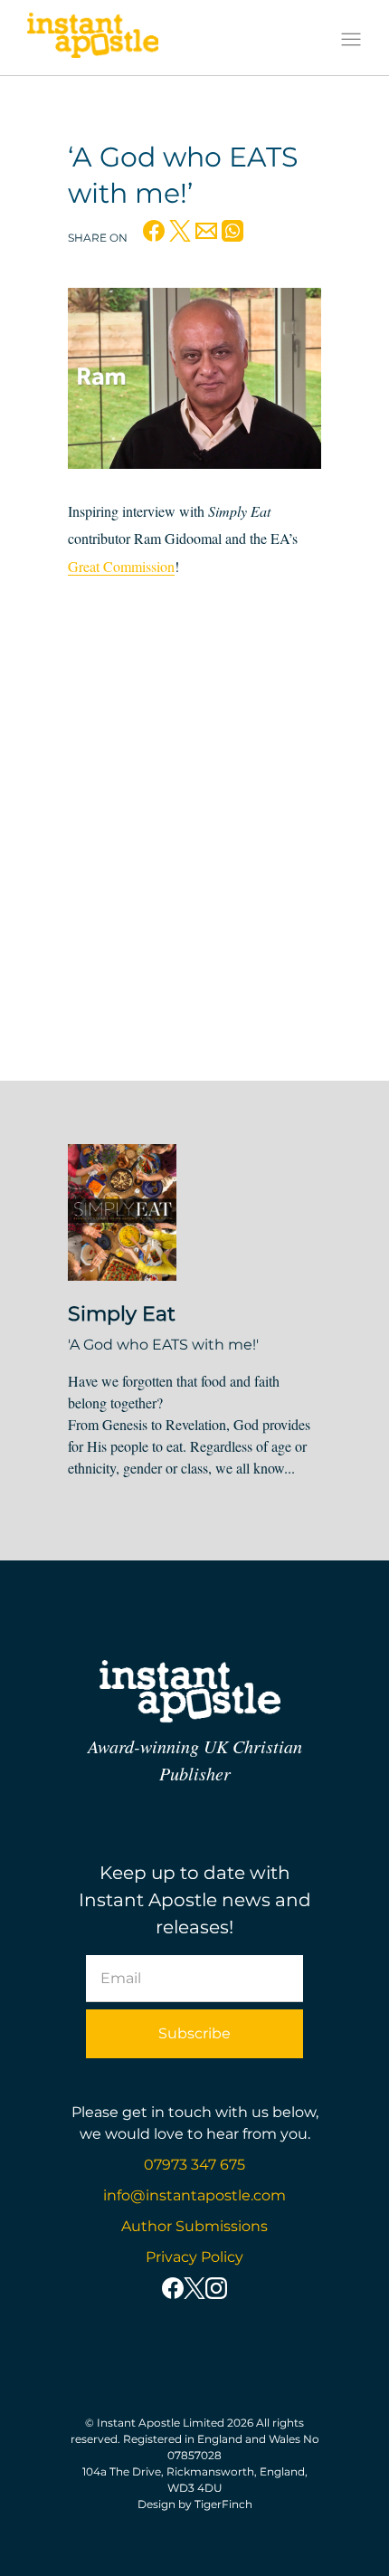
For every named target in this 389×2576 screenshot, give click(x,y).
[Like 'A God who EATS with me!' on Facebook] (154, 235)
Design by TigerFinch (195, 2504)
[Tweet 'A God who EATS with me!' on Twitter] (180, 235)
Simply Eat (122, 1314)
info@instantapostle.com (194, 2195)
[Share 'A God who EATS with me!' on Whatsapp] (232, 235)
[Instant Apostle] (93, 40)
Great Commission (121, 566)
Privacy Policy (194, 2257)
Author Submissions (194, 2226)
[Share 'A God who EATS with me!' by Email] (206, 235)
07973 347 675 (194, 2165)
